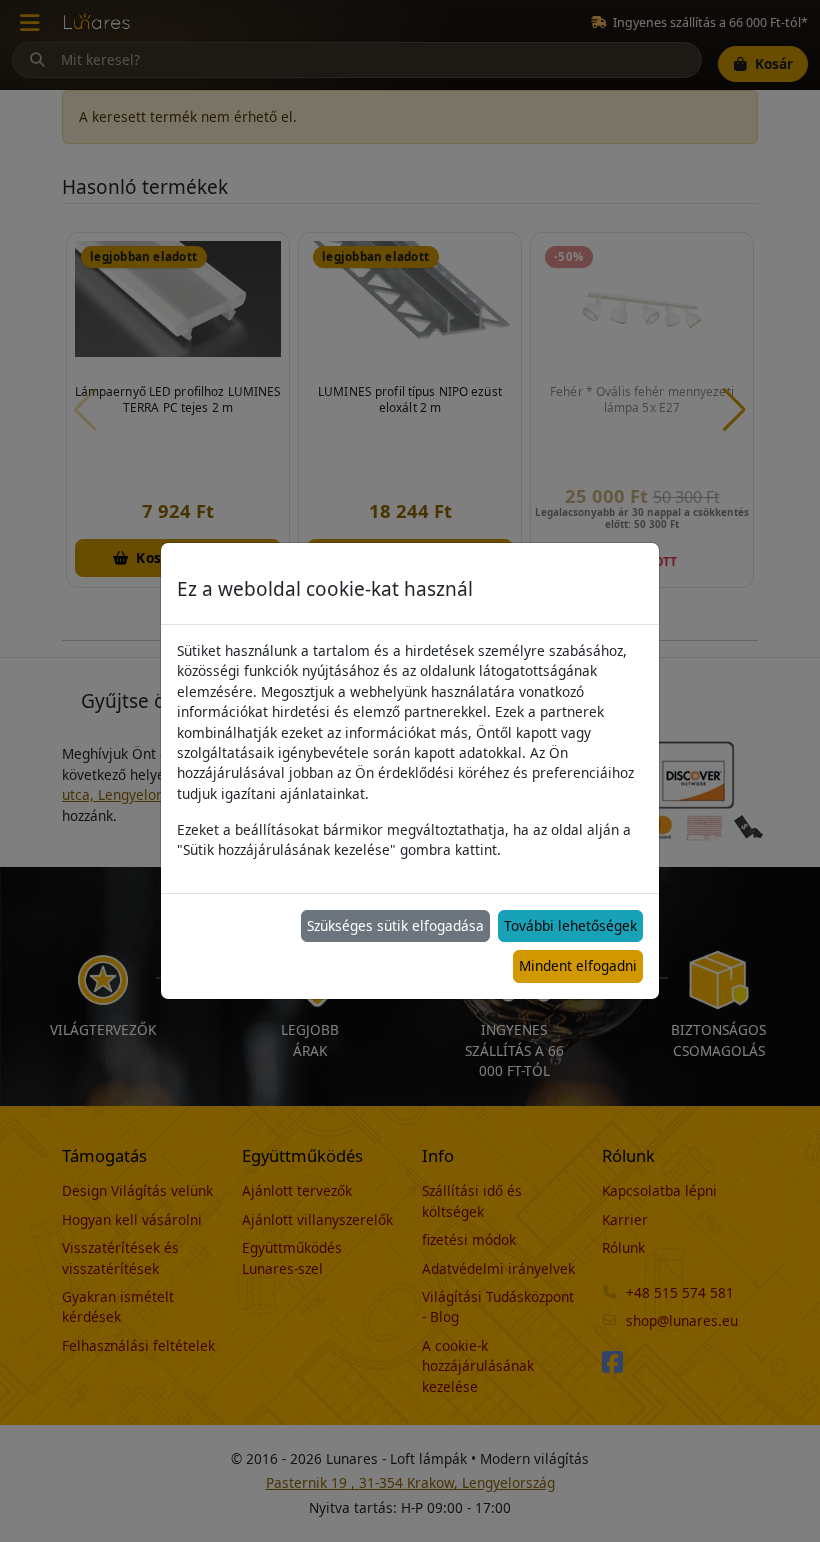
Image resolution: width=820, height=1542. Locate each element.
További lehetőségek (570, 925)
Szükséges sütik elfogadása (395, 925)
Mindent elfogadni (578, 965)
